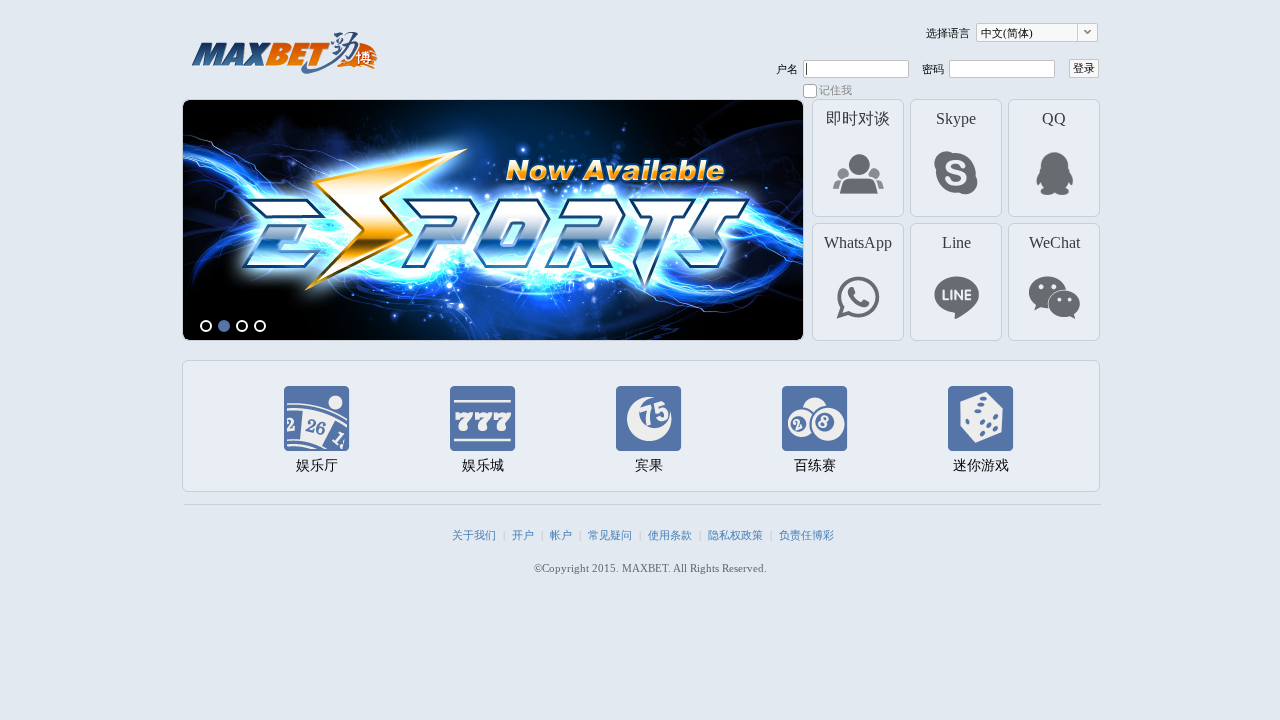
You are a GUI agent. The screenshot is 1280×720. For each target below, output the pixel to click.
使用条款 (670, 535)
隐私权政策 (735, 535)
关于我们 (474, 535)
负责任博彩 (806, 535)
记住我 (835, 90)
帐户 (561, 535)
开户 (523, 535)
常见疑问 (610, 535)
